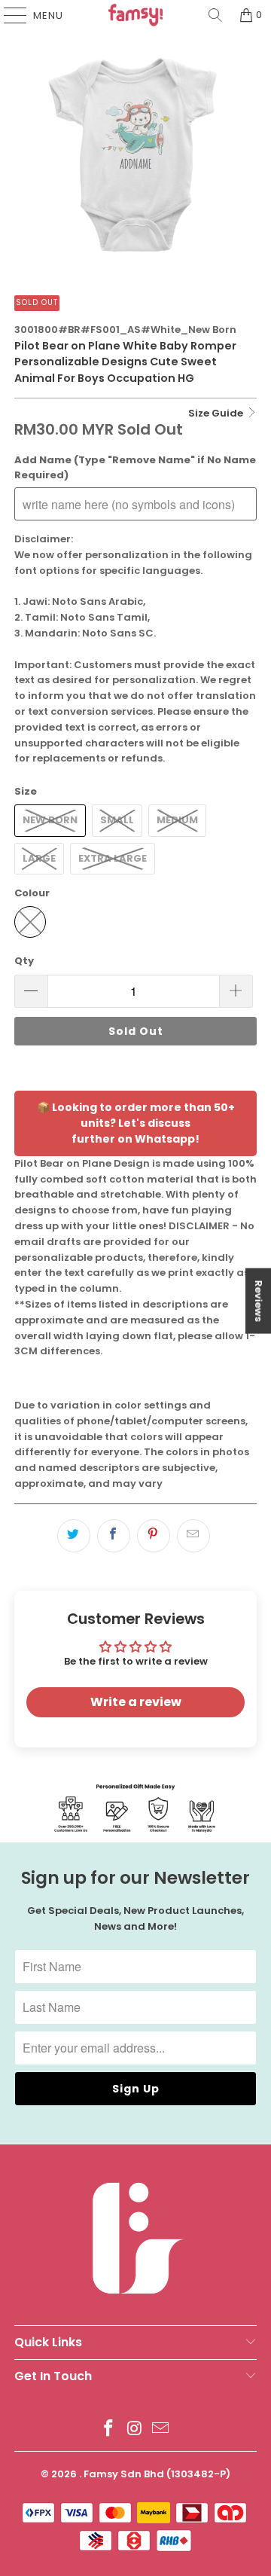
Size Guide (217, 413)
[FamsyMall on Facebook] (108, 2429)
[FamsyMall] (135, 15)
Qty (24, 961)
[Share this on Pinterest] (154, 1536)
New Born (50, 820)
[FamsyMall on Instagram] (135, 2429)
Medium (177, 820)
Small (117, 820)
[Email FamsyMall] (161, 2429)
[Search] (215, 15)
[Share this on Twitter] (74, 1536)
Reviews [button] (259, 1301)
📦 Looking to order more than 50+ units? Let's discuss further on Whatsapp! (136, 1123)
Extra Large (113, 858)
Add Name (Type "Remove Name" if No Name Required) (135, 468)
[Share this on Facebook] (114, 1536)
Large (39, 858)
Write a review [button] (136, 1702)
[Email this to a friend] (193, 1536)
